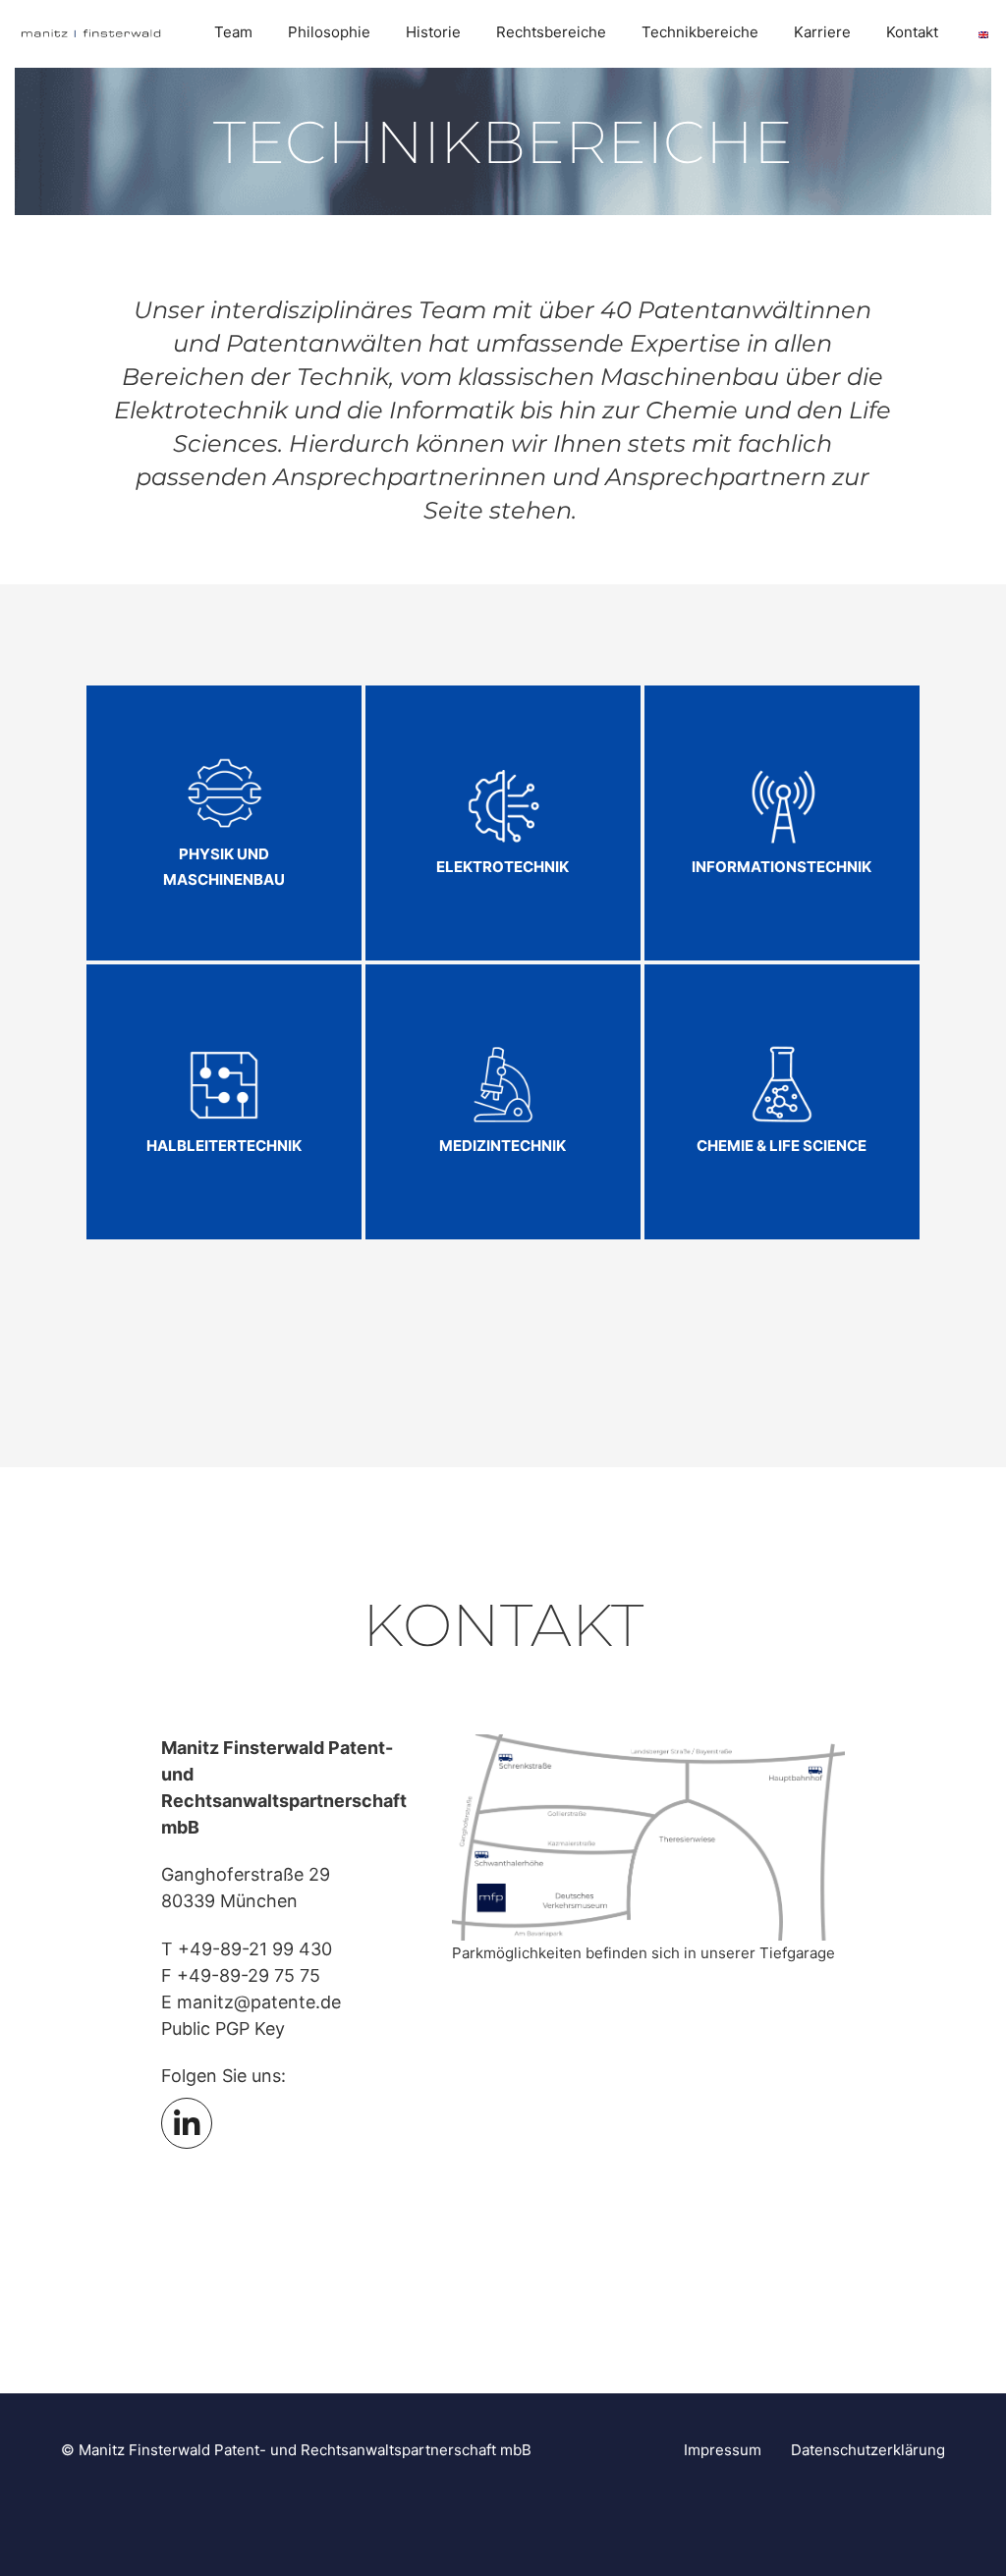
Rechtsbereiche (551, 32)
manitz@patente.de (259, 2002)
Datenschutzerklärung (868, 2450)
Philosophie (329, 32)
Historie (433, 32)
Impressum (723, 2450)
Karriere (822, 32)
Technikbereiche (700, 32)
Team (233, 32)
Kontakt (912, 32)
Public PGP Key (223, 2028)
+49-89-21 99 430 (255, 1949)
